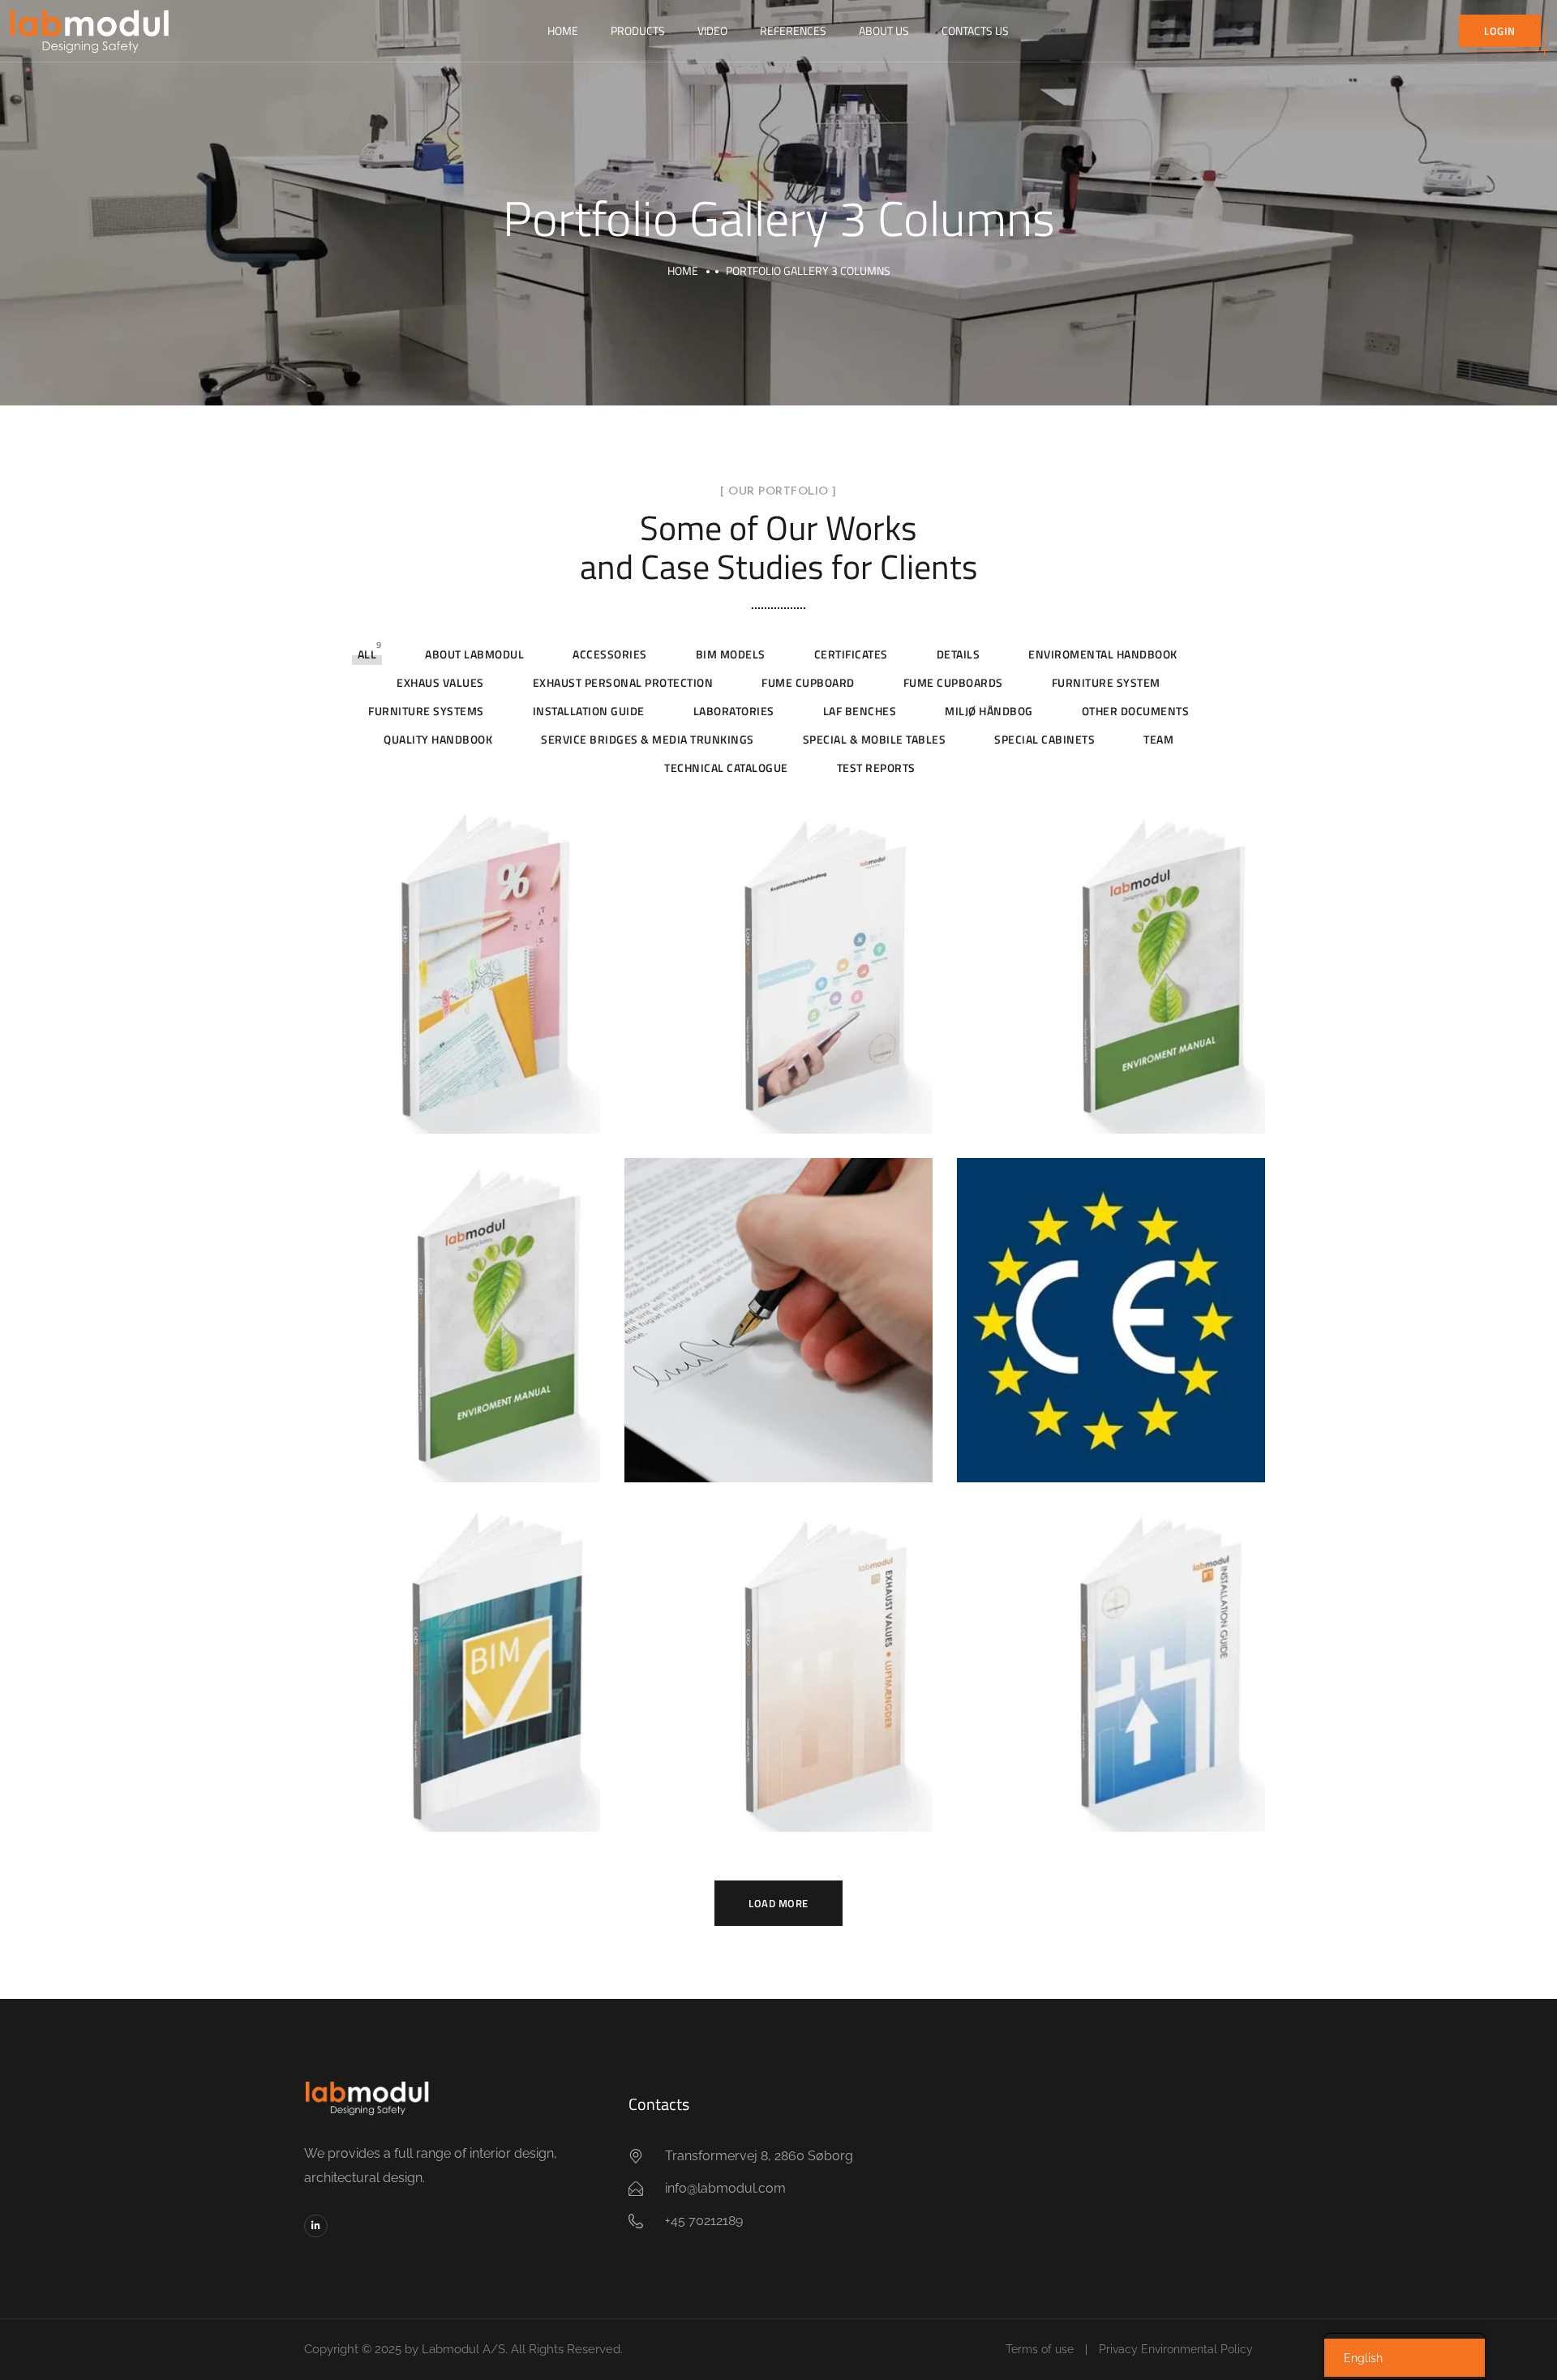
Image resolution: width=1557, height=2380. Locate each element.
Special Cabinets (1044, 739)
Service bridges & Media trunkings (648, 739)
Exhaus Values (440, 682)
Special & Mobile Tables (875, 739)
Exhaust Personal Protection (623, 682)
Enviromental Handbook (1103, 654)
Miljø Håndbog (989, 711)
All (367, 654)
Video (712, 30)
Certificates (851, 654)
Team (1158, 739)
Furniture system (1106, 682)
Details (959, 654)
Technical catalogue (726, 768)
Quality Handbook (438, 739)
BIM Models (731, 654)
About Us (884, 30)
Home (563, 30)
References (793, 30)
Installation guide (589, 711)
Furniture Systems (426, 711)
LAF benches (860, 711)
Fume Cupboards (953, 682)
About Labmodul (474, 654)
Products (638, 30)
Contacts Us (975, 30)
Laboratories (734, 711)
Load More (778, 1903)
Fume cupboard (808, 682)
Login (1500, 31)
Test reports (876, 768)
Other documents (1136, 711)
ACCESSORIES (610, 654)
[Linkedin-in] (316, 2226)
